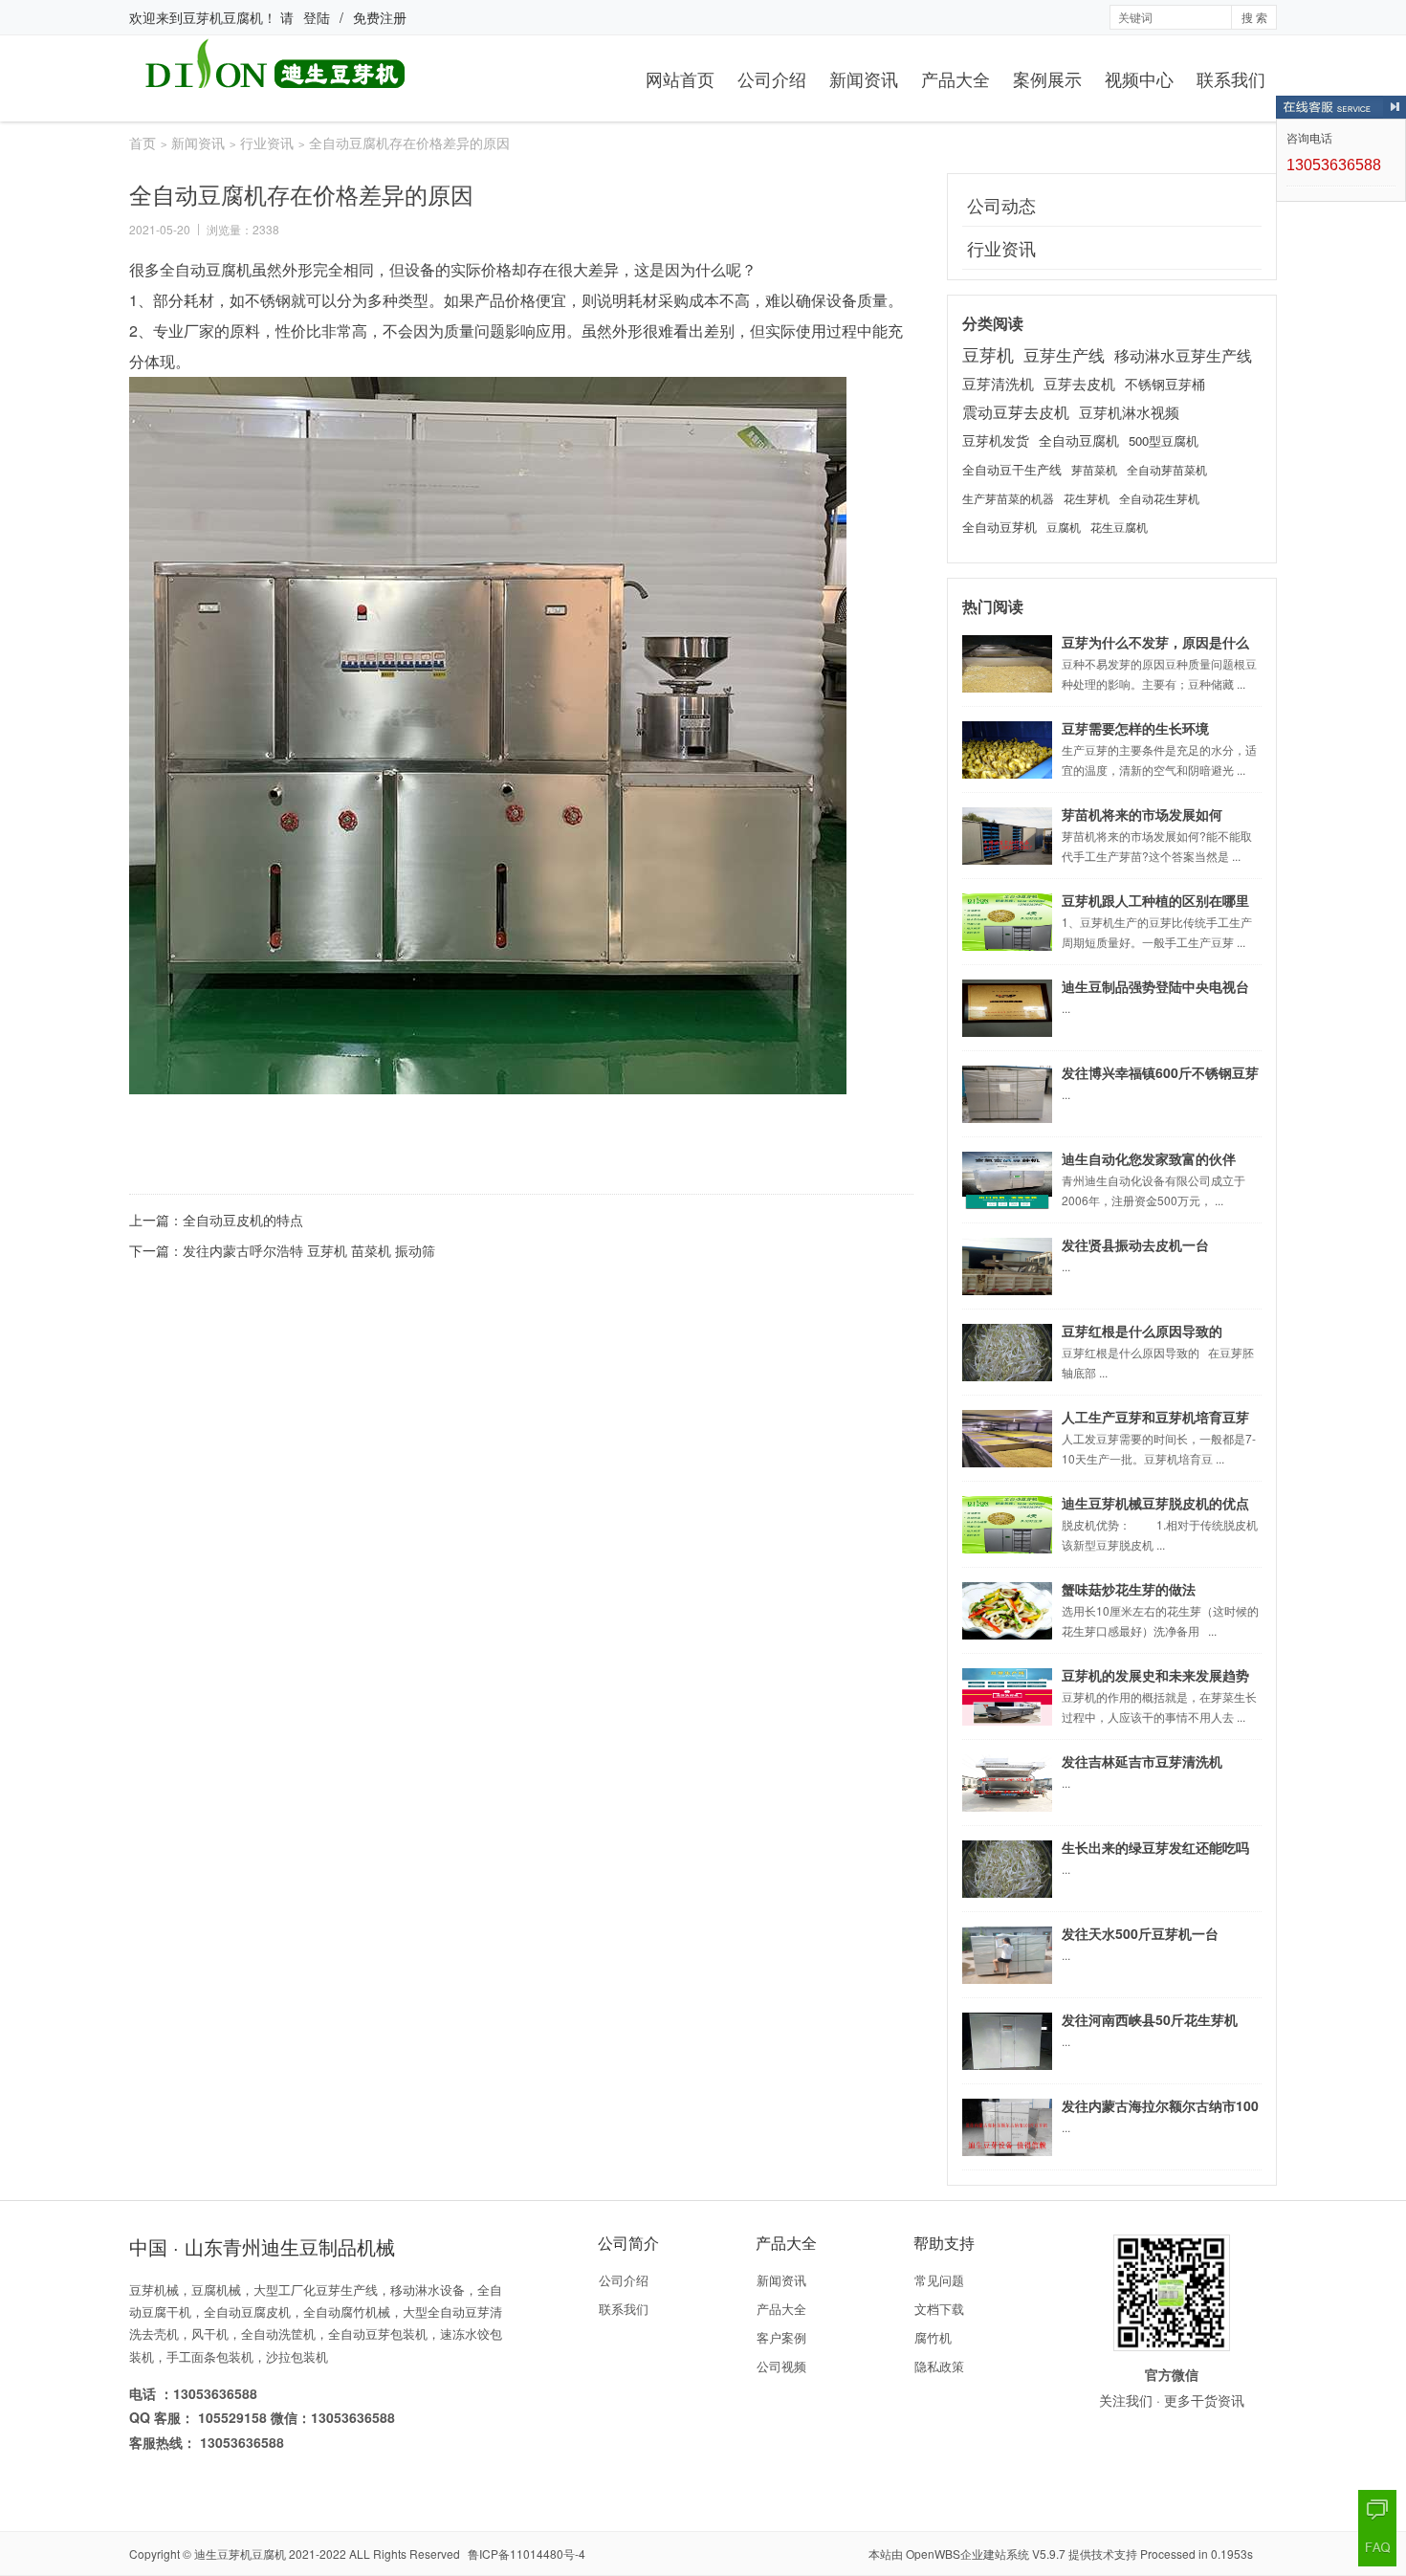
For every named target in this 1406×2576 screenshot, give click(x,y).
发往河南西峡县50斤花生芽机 (1150, 2019)
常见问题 (939, 2280)
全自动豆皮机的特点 (243, 1220)
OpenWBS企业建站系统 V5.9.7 (986, 2554)
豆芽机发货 (996, 440)
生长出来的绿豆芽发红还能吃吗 (1155, 1847)
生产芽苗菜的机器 (1008, 498)
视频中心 (1139, 78)
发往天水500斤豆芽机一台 (1140, 1933)
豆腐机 (1064, 527)
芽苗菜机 (1094, 469)
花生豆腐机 (1119, 527)
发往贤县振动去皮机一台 (1135, 1244)
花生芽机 (1087, 498)
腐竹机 (933, 2337)
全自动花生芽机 (1159, 498)
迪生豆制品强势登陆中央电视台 (1155, 986)
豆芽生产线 (1064, 355)
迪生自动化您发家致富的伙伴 (1149, 1158)
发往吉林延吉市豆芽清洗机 (1142, 1761)
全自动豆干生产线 (1012, 469)
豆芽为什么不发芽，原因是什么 (1155, 642)
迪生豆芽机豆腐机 (240, 2554)
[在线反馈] (1377, 2509)
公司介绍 (772, 78)
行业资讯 (267, 143)
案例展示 (1047, 78)
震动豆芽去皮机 (1016, 411)
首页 (143, 143)
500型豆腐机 (1164, 440)
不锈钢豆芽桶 (1165, 384)
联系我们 (1231, 78)
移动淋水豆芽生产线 (1183, 355)
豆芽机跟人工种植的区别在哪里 (1155, 900)
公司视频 (781, 2366)
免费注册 (380, 17)
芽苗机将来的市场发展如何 (1142, 814)
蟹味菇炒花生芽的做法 (1129, 1589)
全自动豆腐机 (1079, 440)
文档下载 (939, 2309)
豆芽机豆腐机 (223, 17)
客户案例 (781, 2337)
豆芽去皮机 (1079, 383)
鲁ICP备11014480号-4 (527, 2554)
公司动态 (1001, 205)
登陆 (317, 17)
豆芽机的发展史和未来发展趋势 (1155, 1675)
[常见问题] (1377, 2547)
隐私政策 (939, 2366)
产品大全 (956, 78)
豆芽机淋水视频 (1129, 412)
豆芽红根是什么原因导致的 (1142, 1331)
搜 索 (1254, 17)
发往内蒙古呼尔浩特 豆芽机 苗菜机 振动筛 (309, 1250)
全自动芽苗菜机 (1167, 470)
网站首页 (680, 78)
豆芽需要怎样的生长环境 (1135, 728)
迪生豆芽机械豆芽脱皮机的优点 (1155, 1503)
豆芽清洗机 (998, 383)
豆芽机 (988, 354)
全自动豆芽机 (1000, 527)
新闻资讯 (864, 78)
